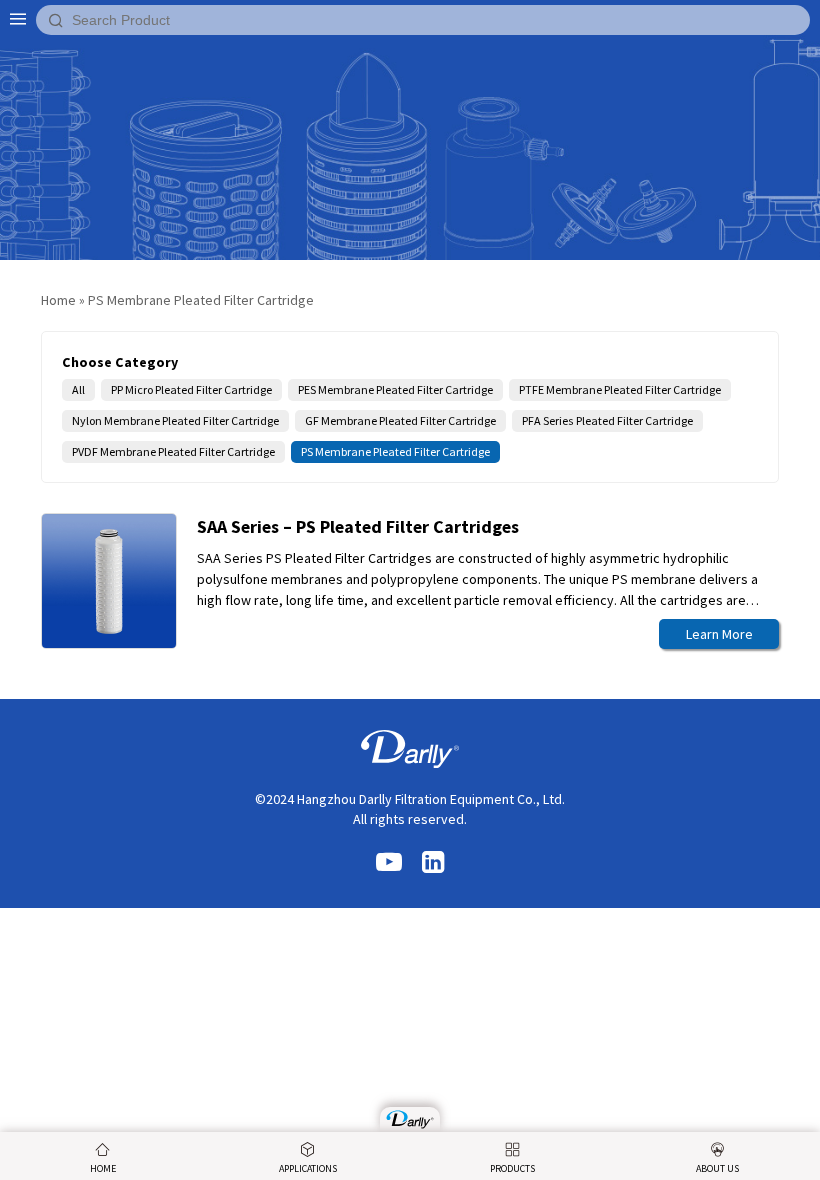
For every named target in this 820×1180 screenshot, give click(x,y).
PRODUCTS (512, 1168)
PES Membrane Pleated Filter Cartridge (395, 389)
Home (58, 300)
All (78, 389)
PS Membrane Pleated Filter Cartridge (395, 451)
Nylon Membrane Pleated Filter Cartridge (175, 420)
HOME (103, 1168)
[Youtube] (389, 863)
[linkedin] (433, 863)
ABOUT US (717, 1168)
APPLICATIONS (308, 1168)
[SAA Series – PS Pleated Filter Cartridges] (410, 1119)
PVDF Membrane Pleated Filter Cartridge (173, 451)
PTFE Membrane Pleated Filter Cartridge (620, 389)
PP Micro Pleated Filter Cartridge (191, 389)
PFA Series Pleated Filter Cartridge (607, 420)
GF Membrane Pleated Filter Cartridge (400, 420)
